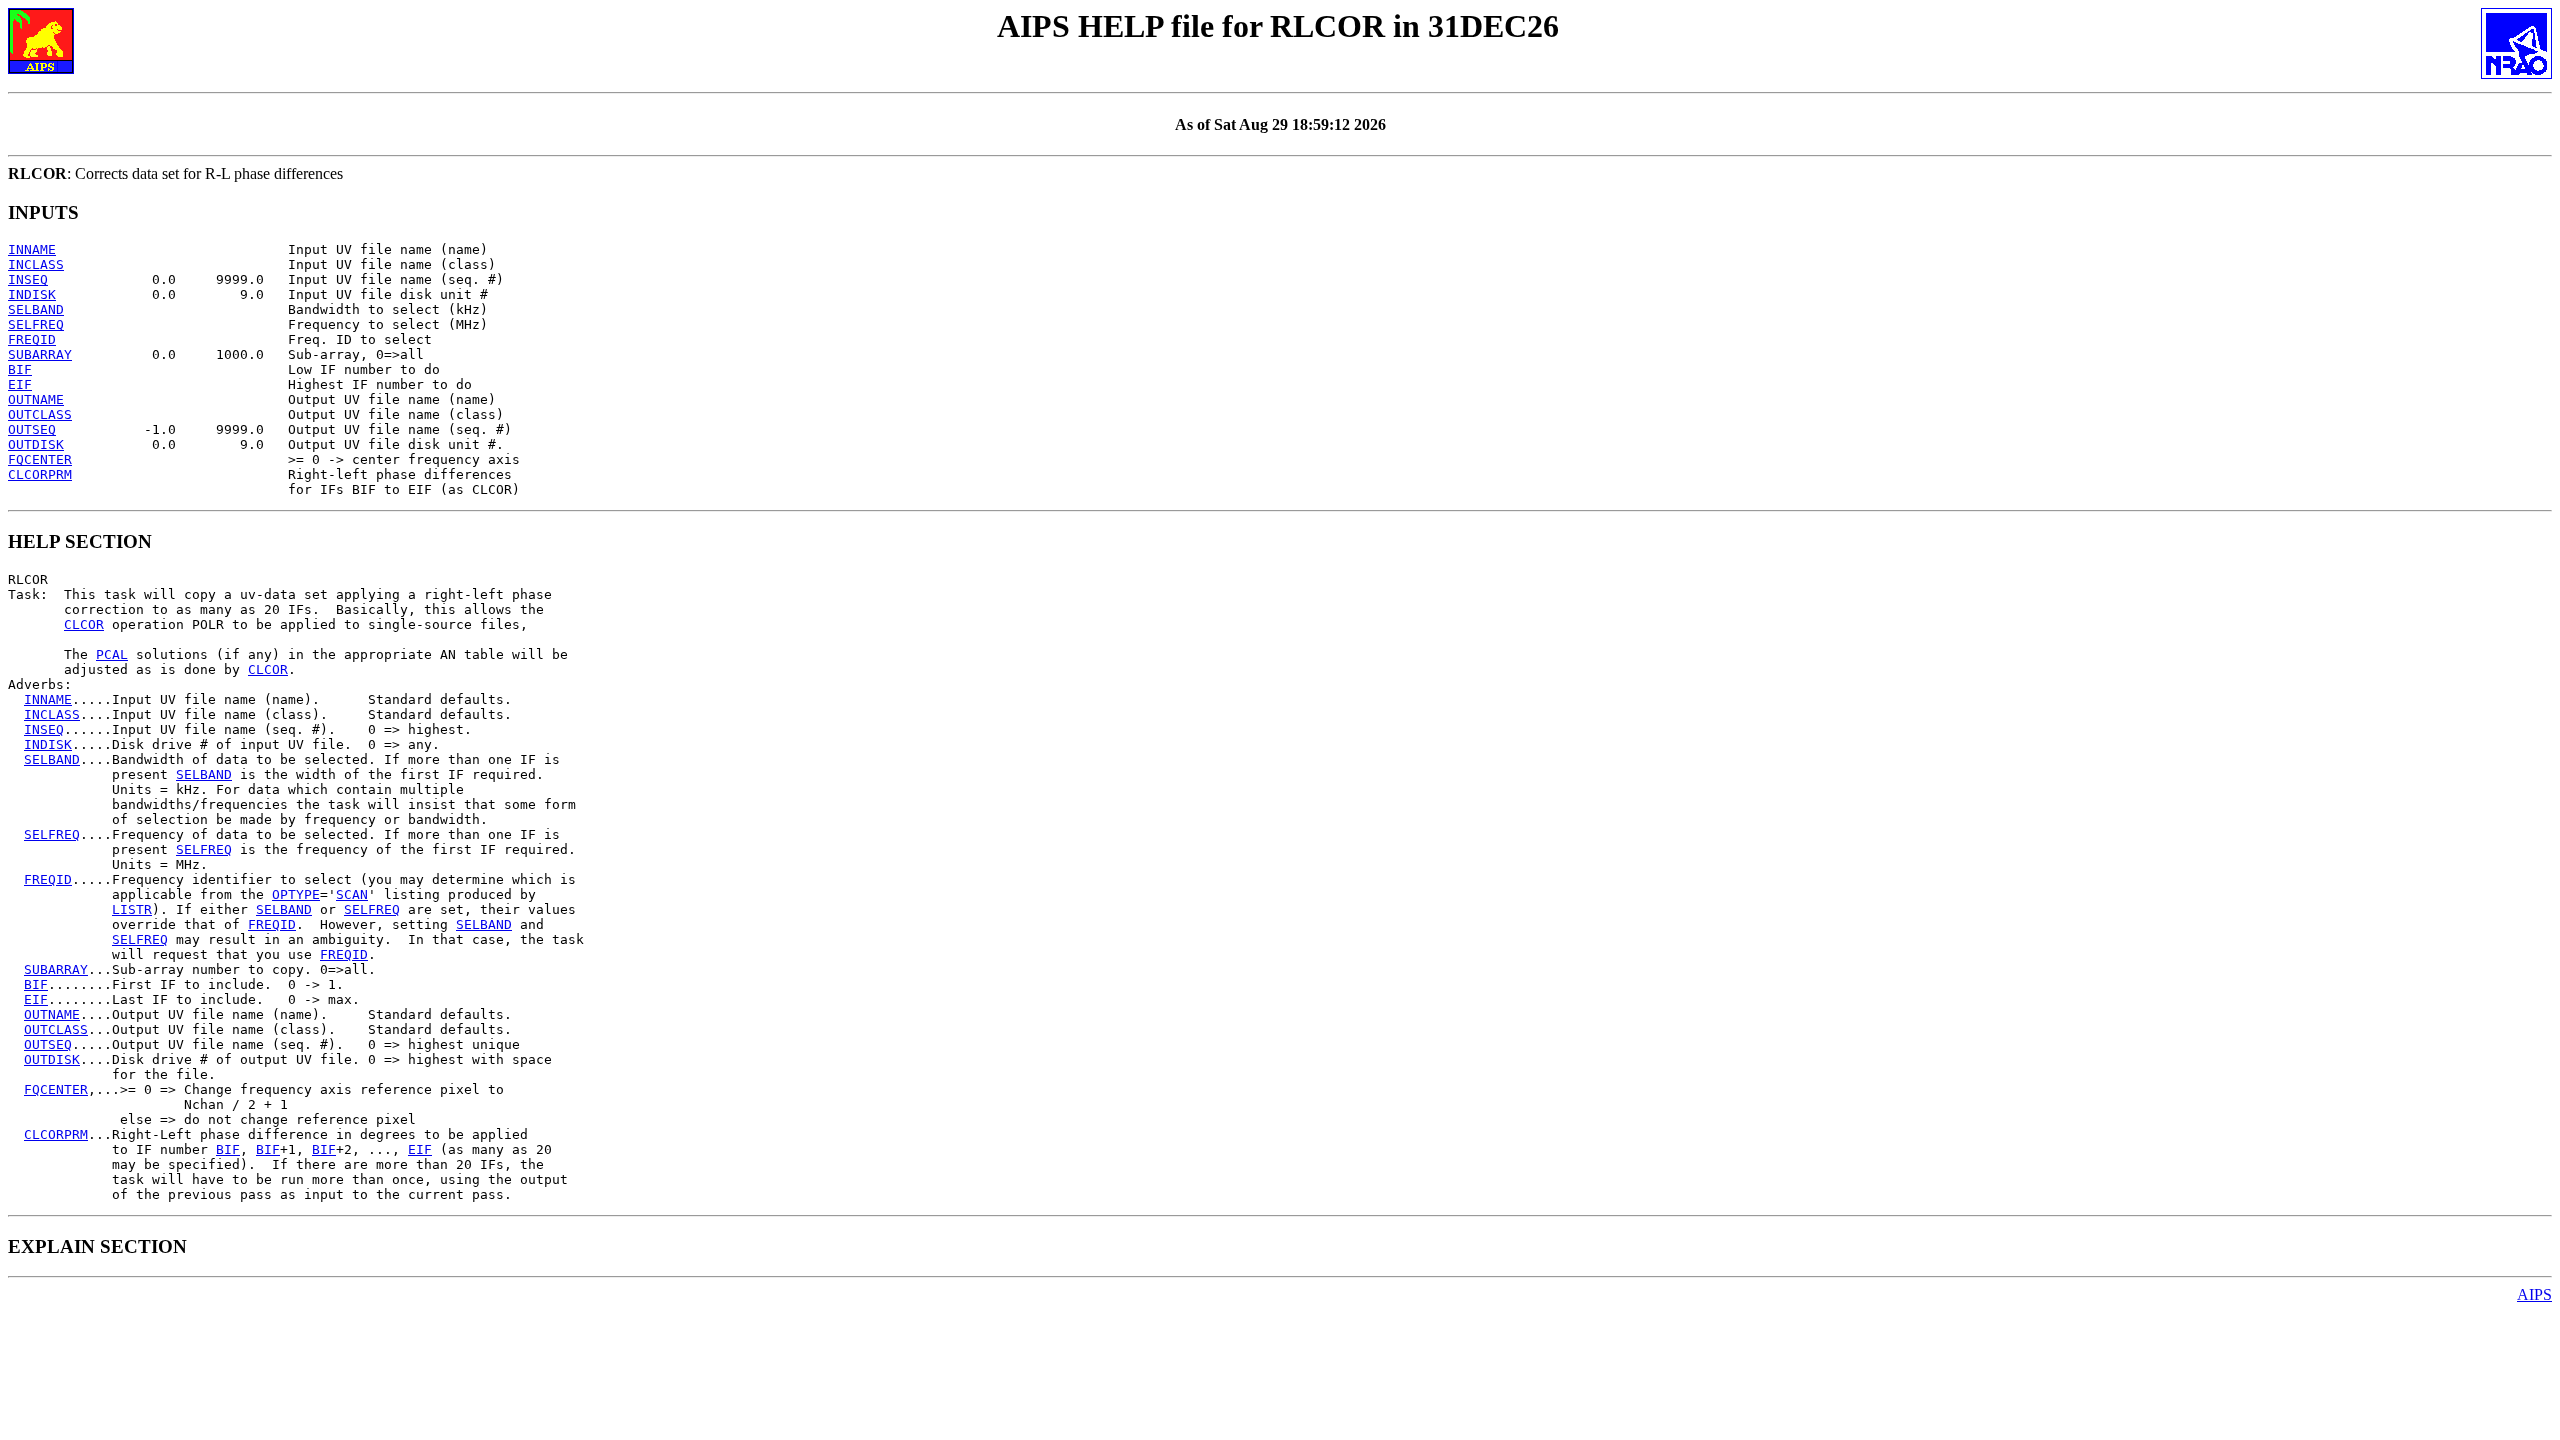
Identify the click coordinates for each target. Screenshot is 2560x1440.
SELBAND (36, 309)
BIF (20, 369)
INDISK (32, 294)
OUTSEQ (32, 429)
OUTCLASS (40, 414)
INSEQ (28, 279)
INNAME (32, 249)
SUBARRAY (40, 354)
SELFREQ (36, 324)
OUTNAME (36, 399)
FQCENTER (40, 459)
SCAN (352, 894)
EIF (20, 384)
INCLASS (36, 264)
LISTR (132, 909)
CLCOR (84, 624)
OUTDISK (36, 444)
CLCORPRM (40, 474)
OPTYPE (296, 894)
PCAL (112, 654)
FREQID (32, 339)
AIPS (2534, 1294)
